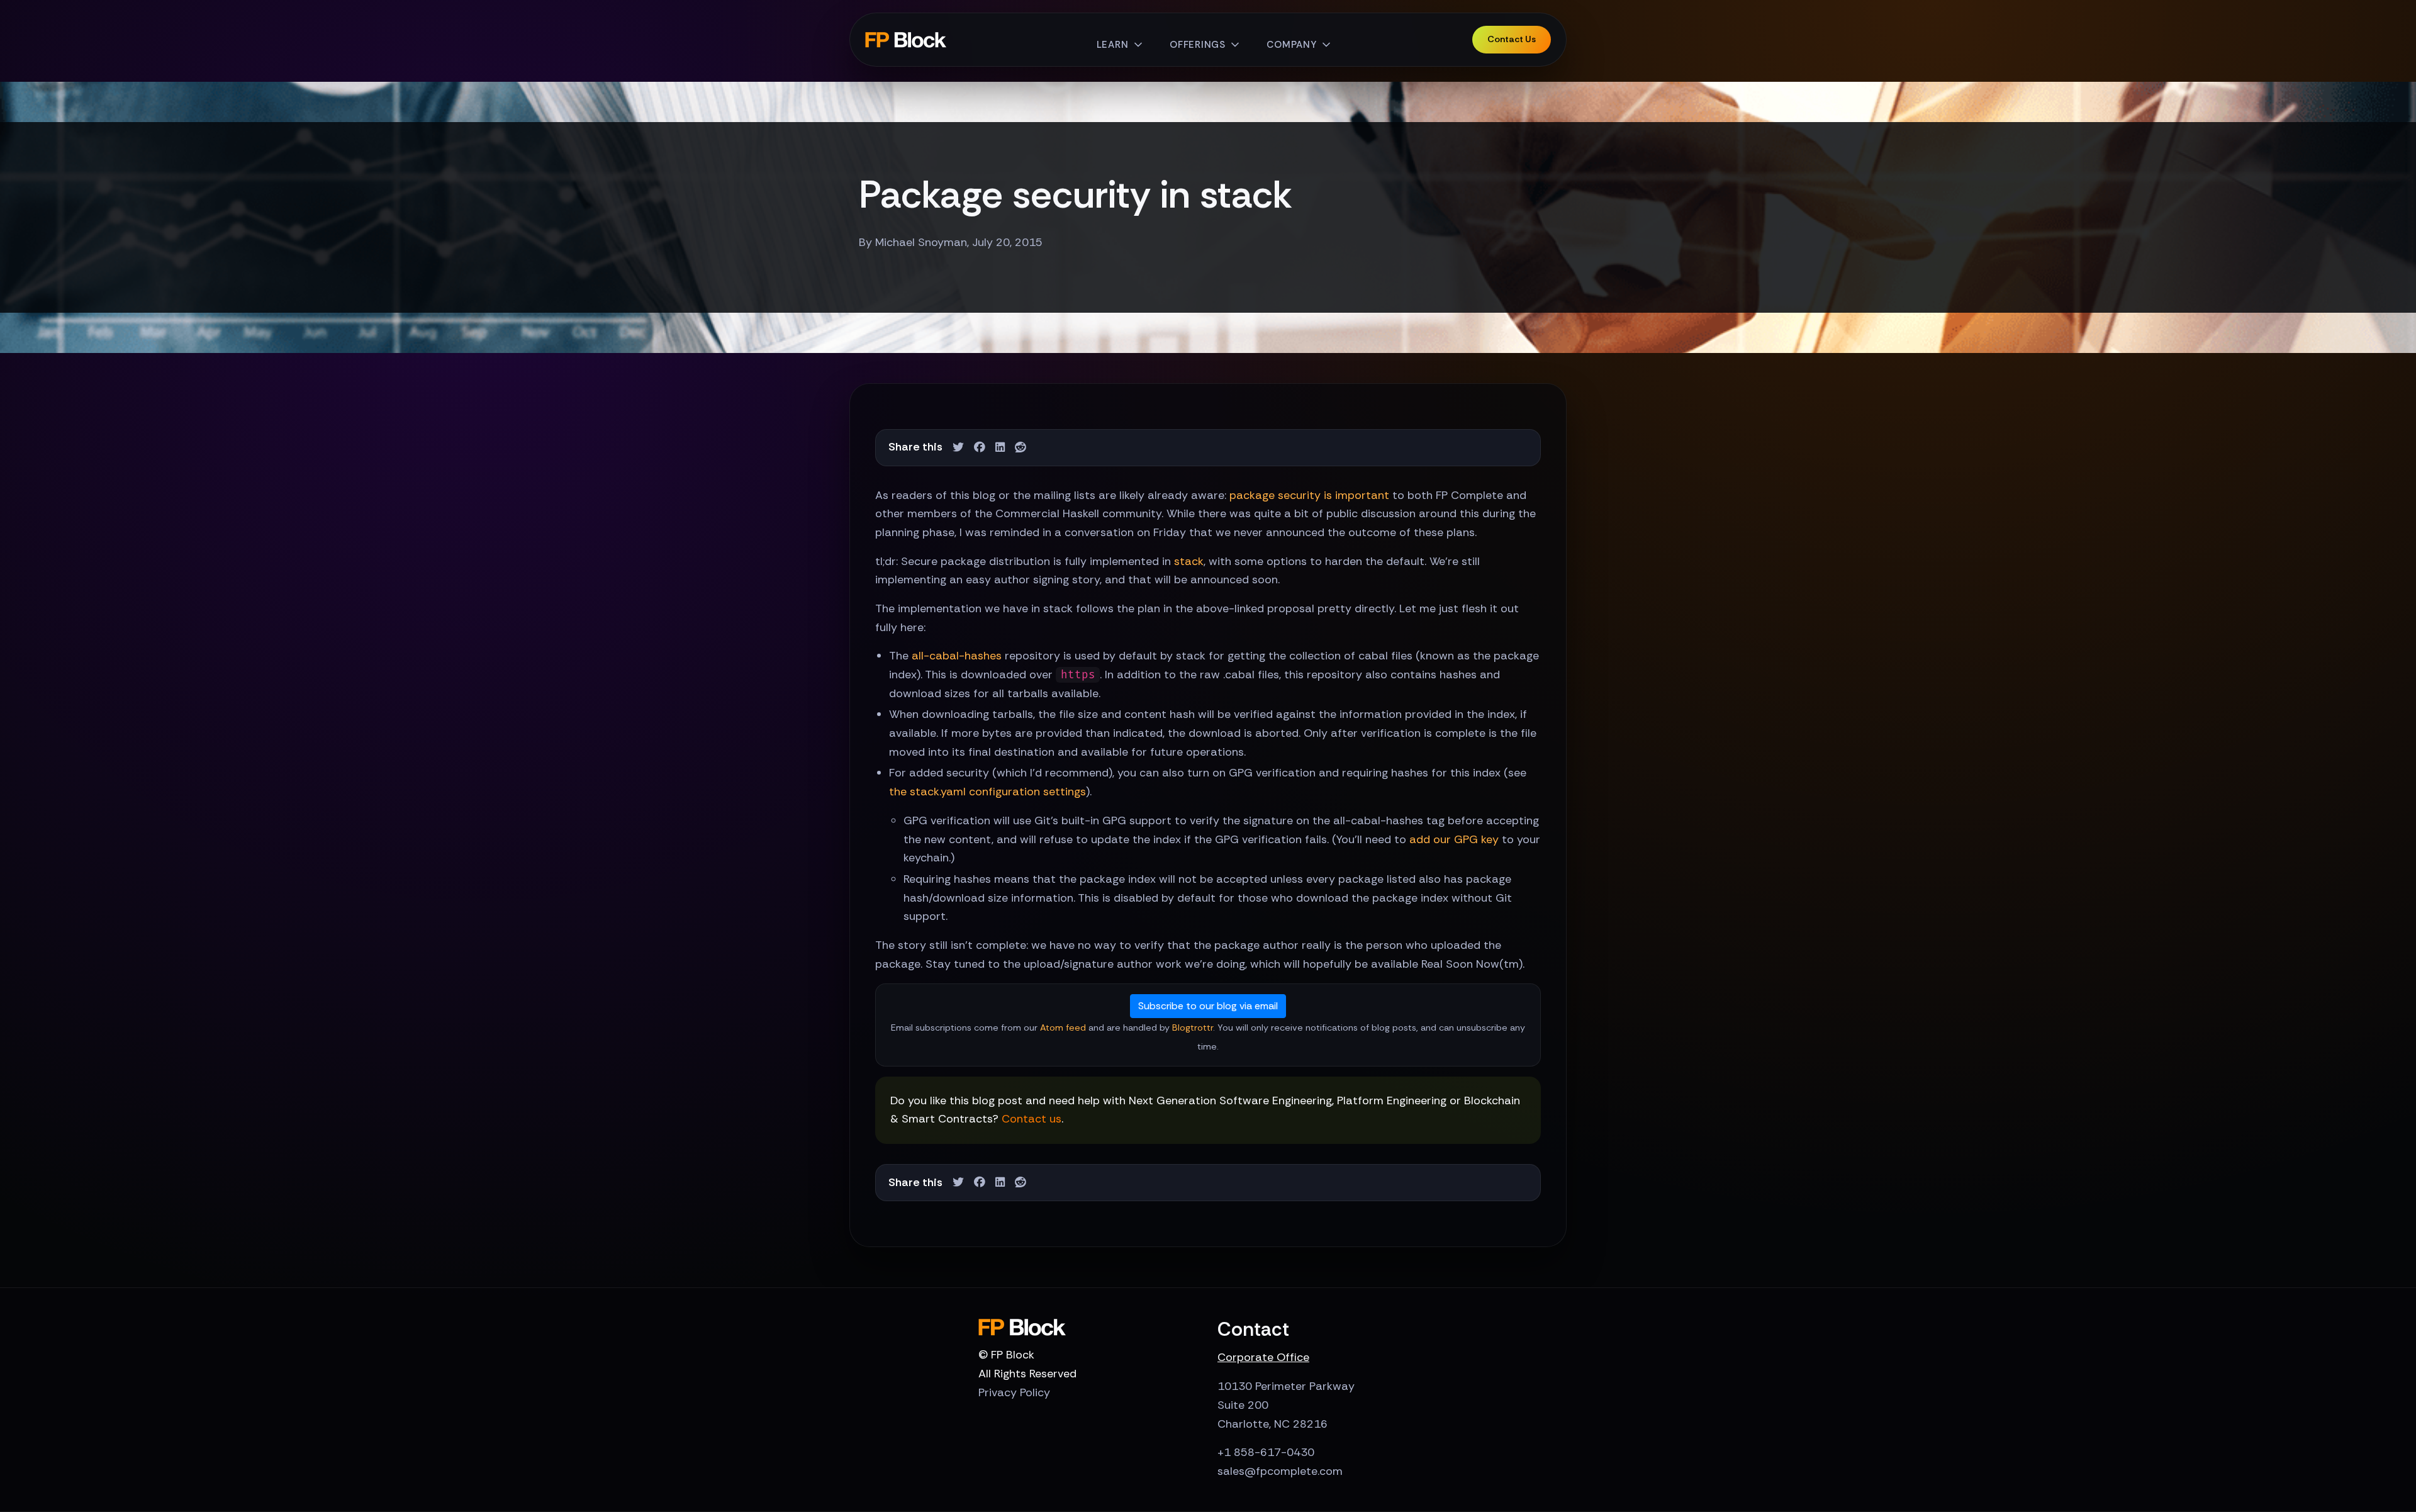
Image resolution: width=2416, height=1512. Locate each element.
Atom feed (1063, 1028)
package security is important (1309, 495)
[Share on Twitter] (958, 448)
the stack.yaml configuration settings (987, 792)
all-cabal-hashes (957, 656)
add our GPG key (1454, 839)
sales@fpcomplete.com (1280, 1471)
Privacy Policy (1014, 1392)
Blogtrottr (1193, 1028)
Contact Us (1512, 39)
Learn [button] (1113, 45)
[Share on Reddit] (1021, 448)
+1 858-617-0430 (1266, 1452)
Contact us (1032, 1119)
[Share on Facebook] (980, 448)
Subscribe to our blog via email (1208, 1006)
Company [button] (1291, 45)
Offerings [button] (1198, 45)
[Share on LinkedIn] (1000, 448)
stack (1189, 561)
